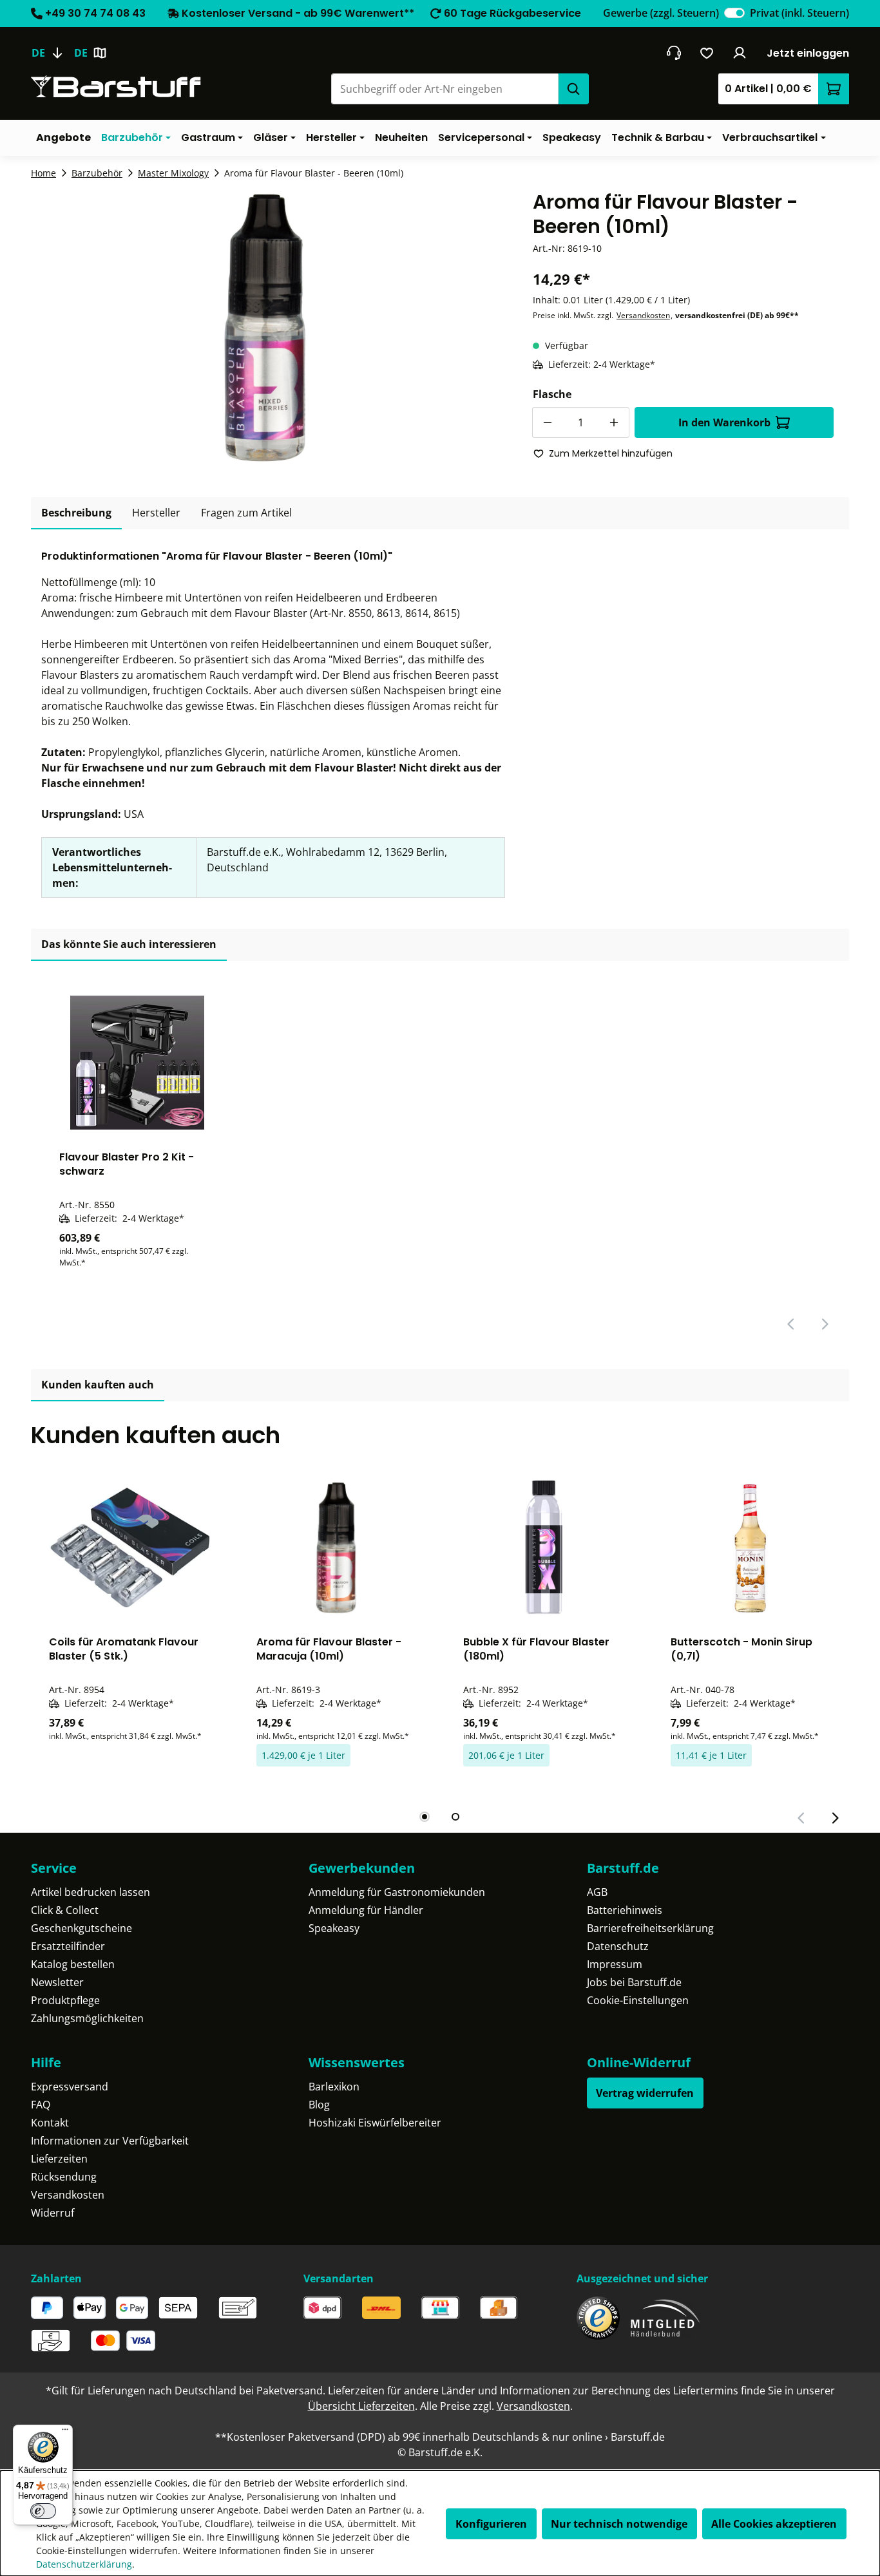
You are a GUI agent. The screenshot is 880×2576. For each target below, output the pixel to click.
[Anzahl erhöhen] (614, 422)
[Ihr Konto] (740, 53)
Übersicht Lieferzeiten (361, 2406)
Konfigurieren (491, 2524)
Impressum (615, 1964)
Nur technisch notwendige (619, 2524)
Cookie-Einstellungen (638, 2000)
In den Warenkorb (724, 422)
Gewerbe (661, 13)
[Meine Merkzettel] (707, 53)
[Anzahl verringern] (548, 422)
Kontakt (50, 2123)
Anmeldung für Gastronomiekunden (397, 1892)
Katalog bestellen (73, 1964)
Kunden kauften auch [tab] (98, 1385)
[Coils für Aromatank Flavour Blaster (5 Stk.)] (129, 1548)
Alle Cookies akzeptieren (774, 2524)
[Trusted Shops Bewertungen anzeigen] (598, 2318)
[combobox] (445, 89)
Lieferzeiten (59, 2159)
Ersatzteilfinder (68, 1946)
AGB (597, 1892)
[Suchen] (573, 89)
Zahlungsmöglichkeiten (87, 2018)
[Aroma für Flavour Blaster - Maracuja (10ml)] (337, 1548)
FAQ (41, 2105)
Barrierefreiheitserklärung (650, 1928)
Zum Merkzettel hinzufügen (611, 453)
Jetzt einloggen (808, 53)
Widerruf (53, 2213)
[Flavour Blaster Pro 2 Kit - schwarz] (137, 1063)
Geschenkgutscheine (81, 1928)
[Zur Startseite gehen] (116, 87)
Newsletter (57, 1982)
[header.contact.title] (674, 53)
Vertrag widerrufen (645, 2093)
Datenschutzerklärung (84, 2564)
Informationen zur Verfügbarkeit (110, 2141)
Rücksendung (64, 2177)
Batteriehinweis (625, 1910)
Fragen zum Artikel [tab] (246, 513)
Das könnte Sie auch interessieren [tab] (129, 944)
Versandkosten (643, 315)
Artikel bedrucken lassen (91, 1892)
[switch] (734, 13)
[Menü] (65, 2432)
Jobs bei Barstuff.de (634, 1982)
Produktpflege (65, 2000)
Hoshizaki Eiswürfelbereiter (375, 2123)
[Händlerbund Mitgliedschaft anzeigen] (665, 2318)
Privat (799, 13)
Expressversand (70, 2087)
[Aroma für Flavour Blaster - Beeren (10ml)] (266, 328)
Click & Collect (65, 1910)
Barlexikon (334, 2087)
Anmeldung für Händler (366, 1910)
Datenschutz (618, 1946)
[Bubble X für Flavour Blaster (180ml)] (544, 1548)
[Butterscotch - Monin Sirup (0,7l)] (751, 1548)
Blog (319, 2105)
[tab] (76, 513)
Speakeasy (334, 1928)
